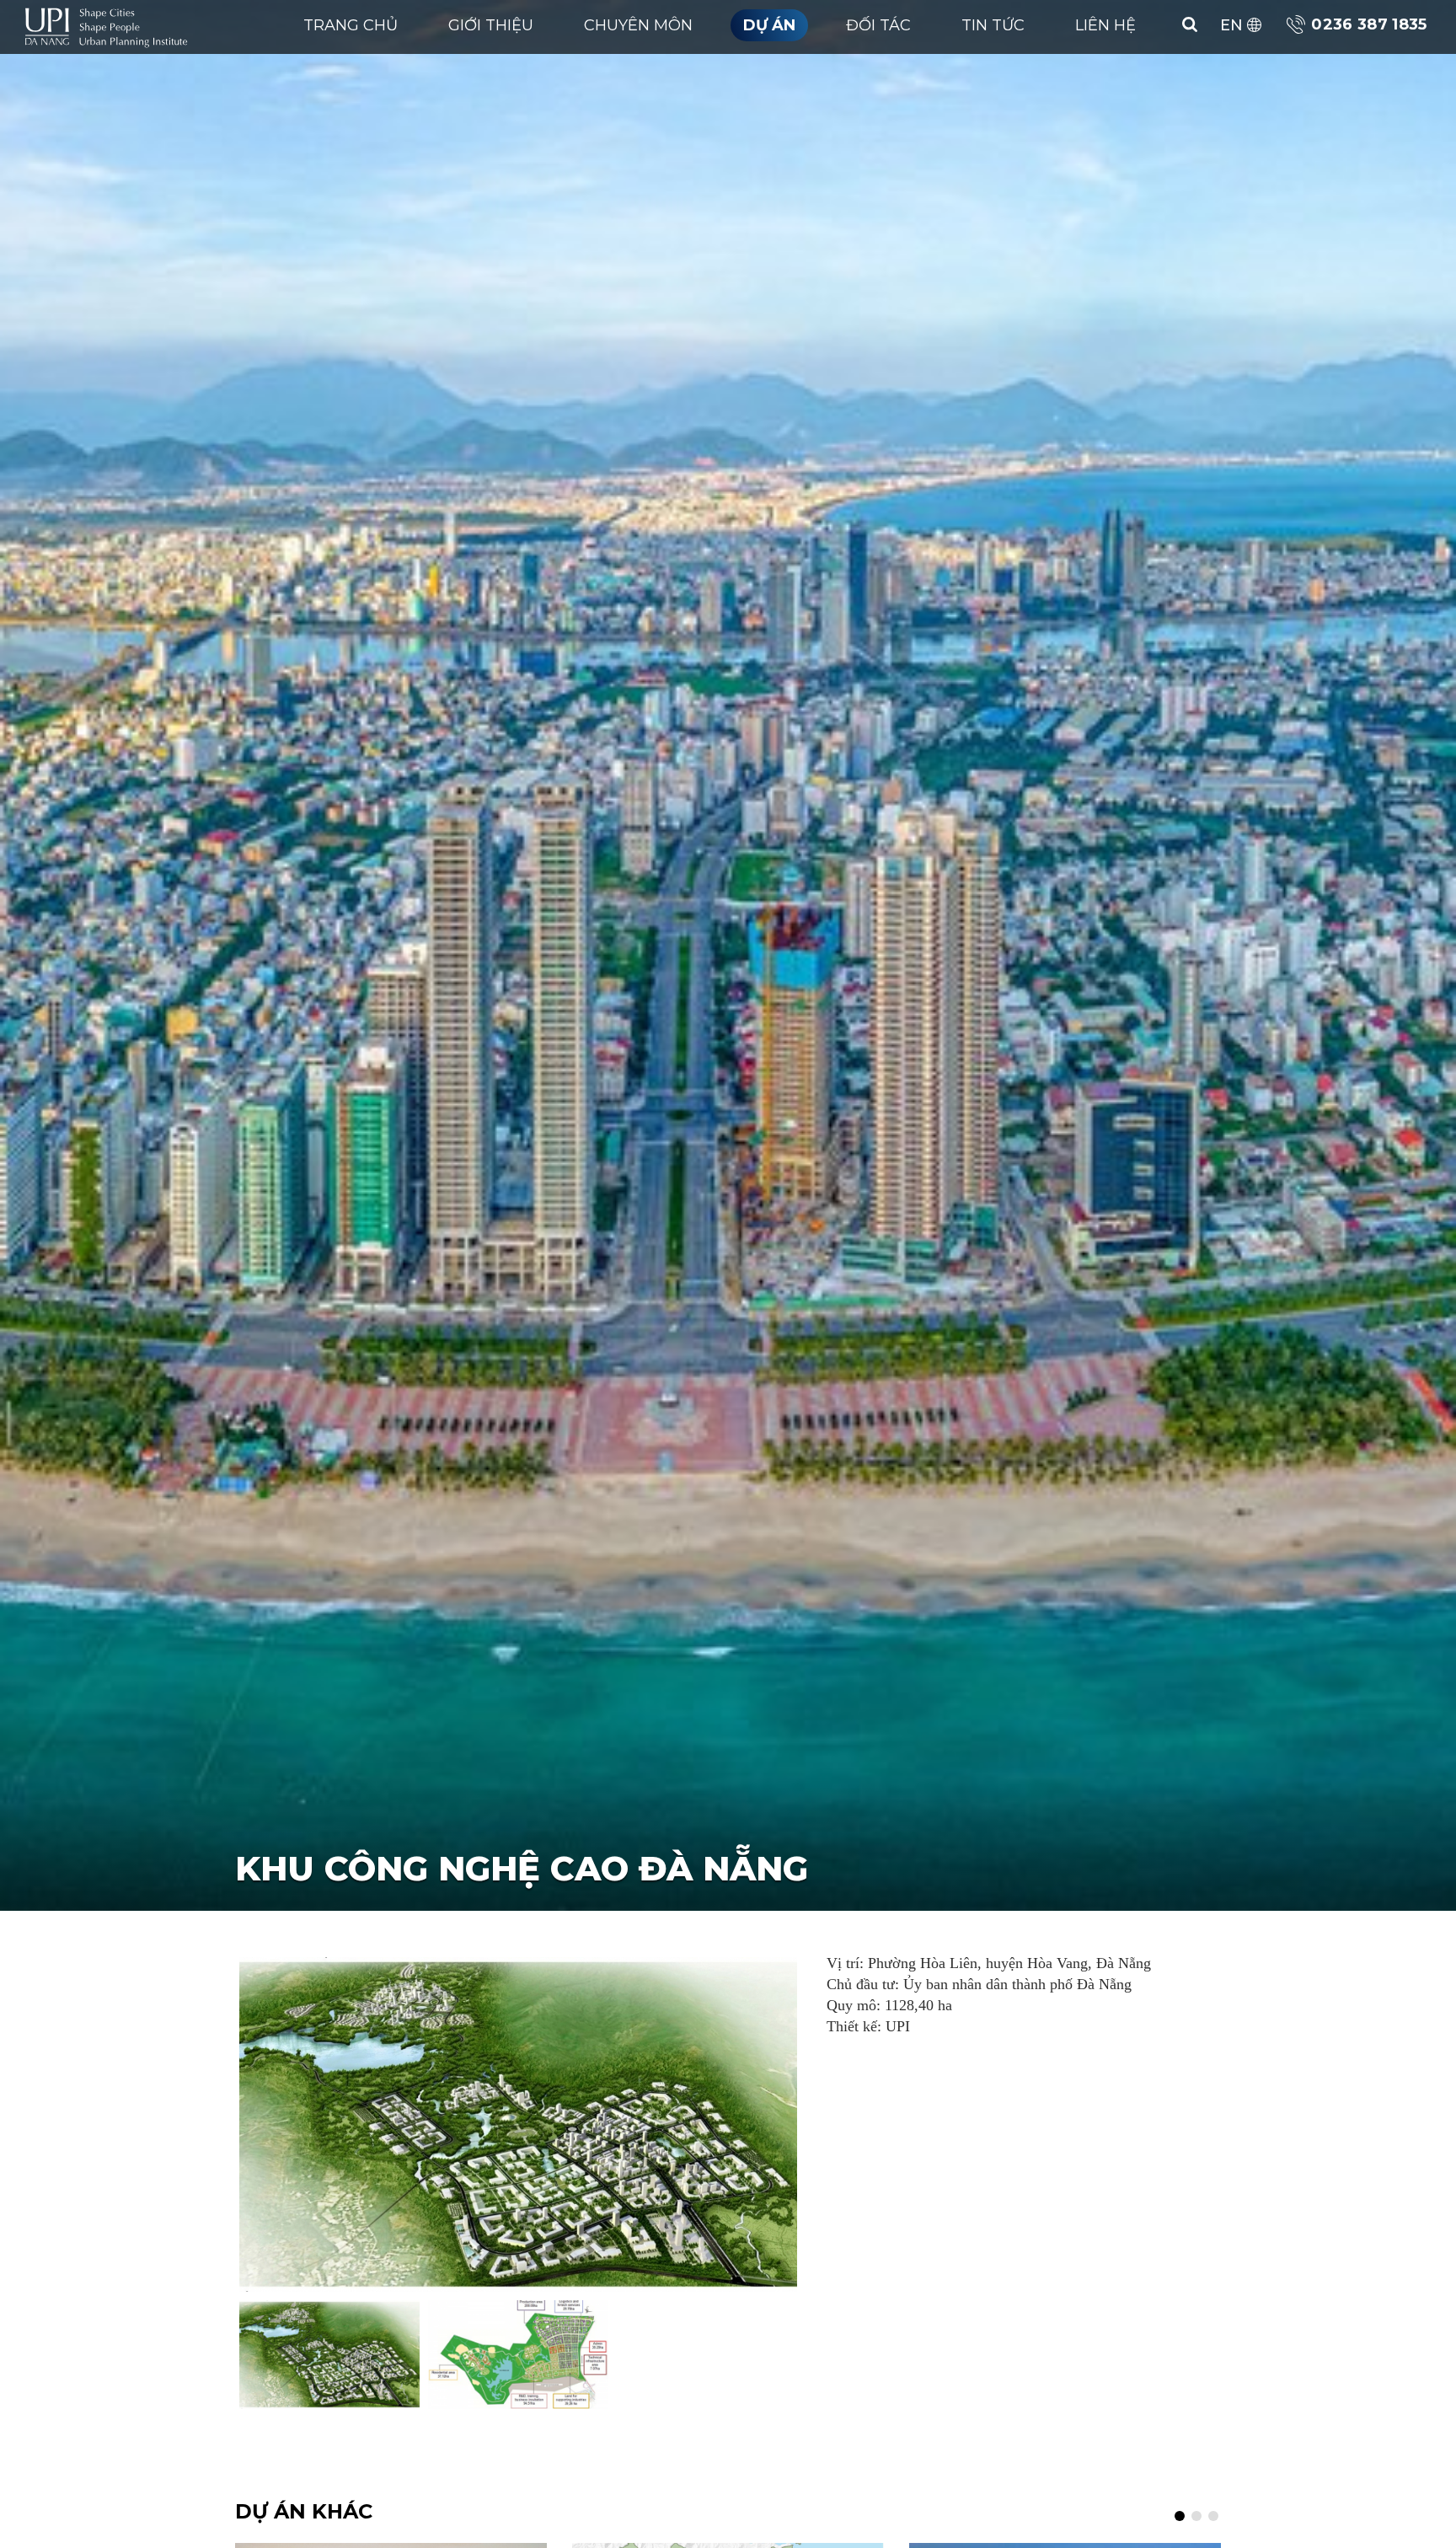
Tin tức (993, 25)
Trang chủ (351, 25)
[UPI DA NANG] (110, 25)
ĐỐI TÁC (878, 25)
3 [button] (1213, 2515)
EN (1231, 25)
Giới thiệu (491, 25)
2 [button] (1196, 2515)
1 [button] (1180, 2515)
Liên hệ (1105, 25)
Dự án (769, 25)
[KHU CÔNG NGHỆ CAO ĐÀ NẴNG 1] (518, 2124)
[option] (518, 2124)
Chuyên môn (638, 25)
